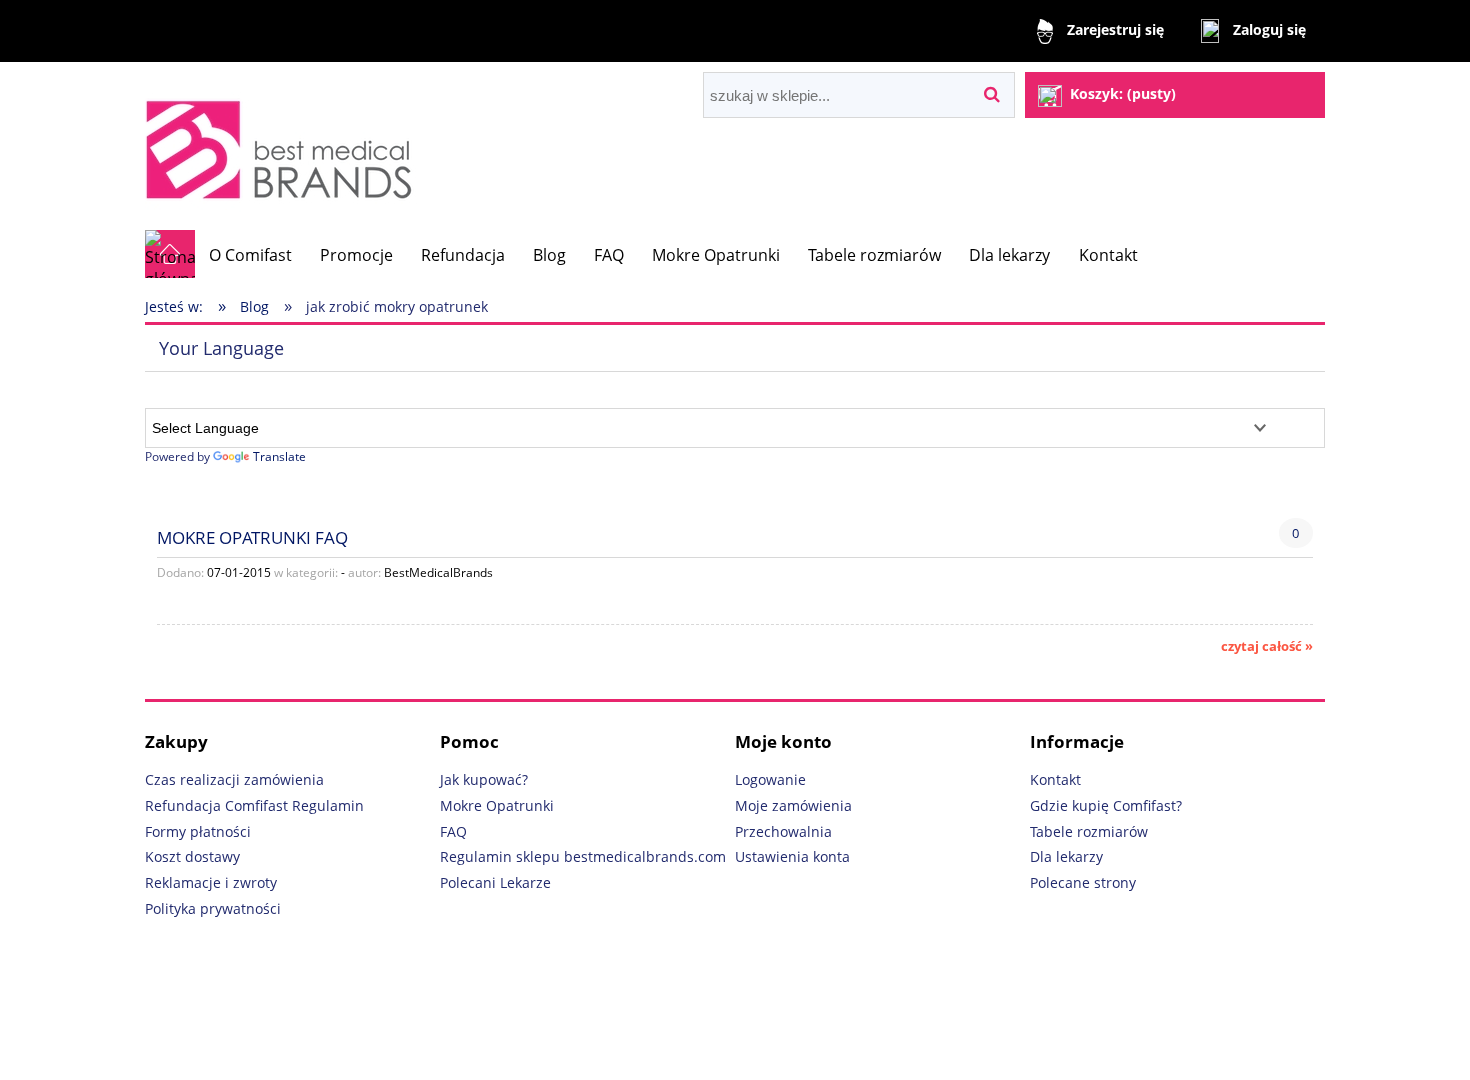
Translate (279, 456)
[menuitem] (250, 255)
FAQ (453, 831)
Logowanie (770, 779)
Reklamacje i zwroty (211, 882)
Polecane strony (1083, 882)
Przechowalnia (783, 831)
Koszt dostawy (192, 856)
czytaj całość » (1267, 646)
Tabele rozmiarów (1089, 831)
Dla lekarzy (1066, 856)
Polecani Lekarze (495, 882)
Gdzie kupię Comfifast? (1106, 805)
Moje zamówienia (793, 805)
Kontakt (1055, 779)
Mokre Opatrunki (497, 805)
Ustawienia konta (792, 856)
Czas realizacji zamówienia (234, 779)
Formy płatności (198, 831)
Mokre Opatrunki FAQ (252, 536)
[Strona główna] (283, 145)
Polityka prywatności (213, 908)
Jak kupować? (484, 779)
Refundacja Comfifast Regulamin (254, 805)
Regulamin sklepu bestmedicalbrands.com (583, 856)
